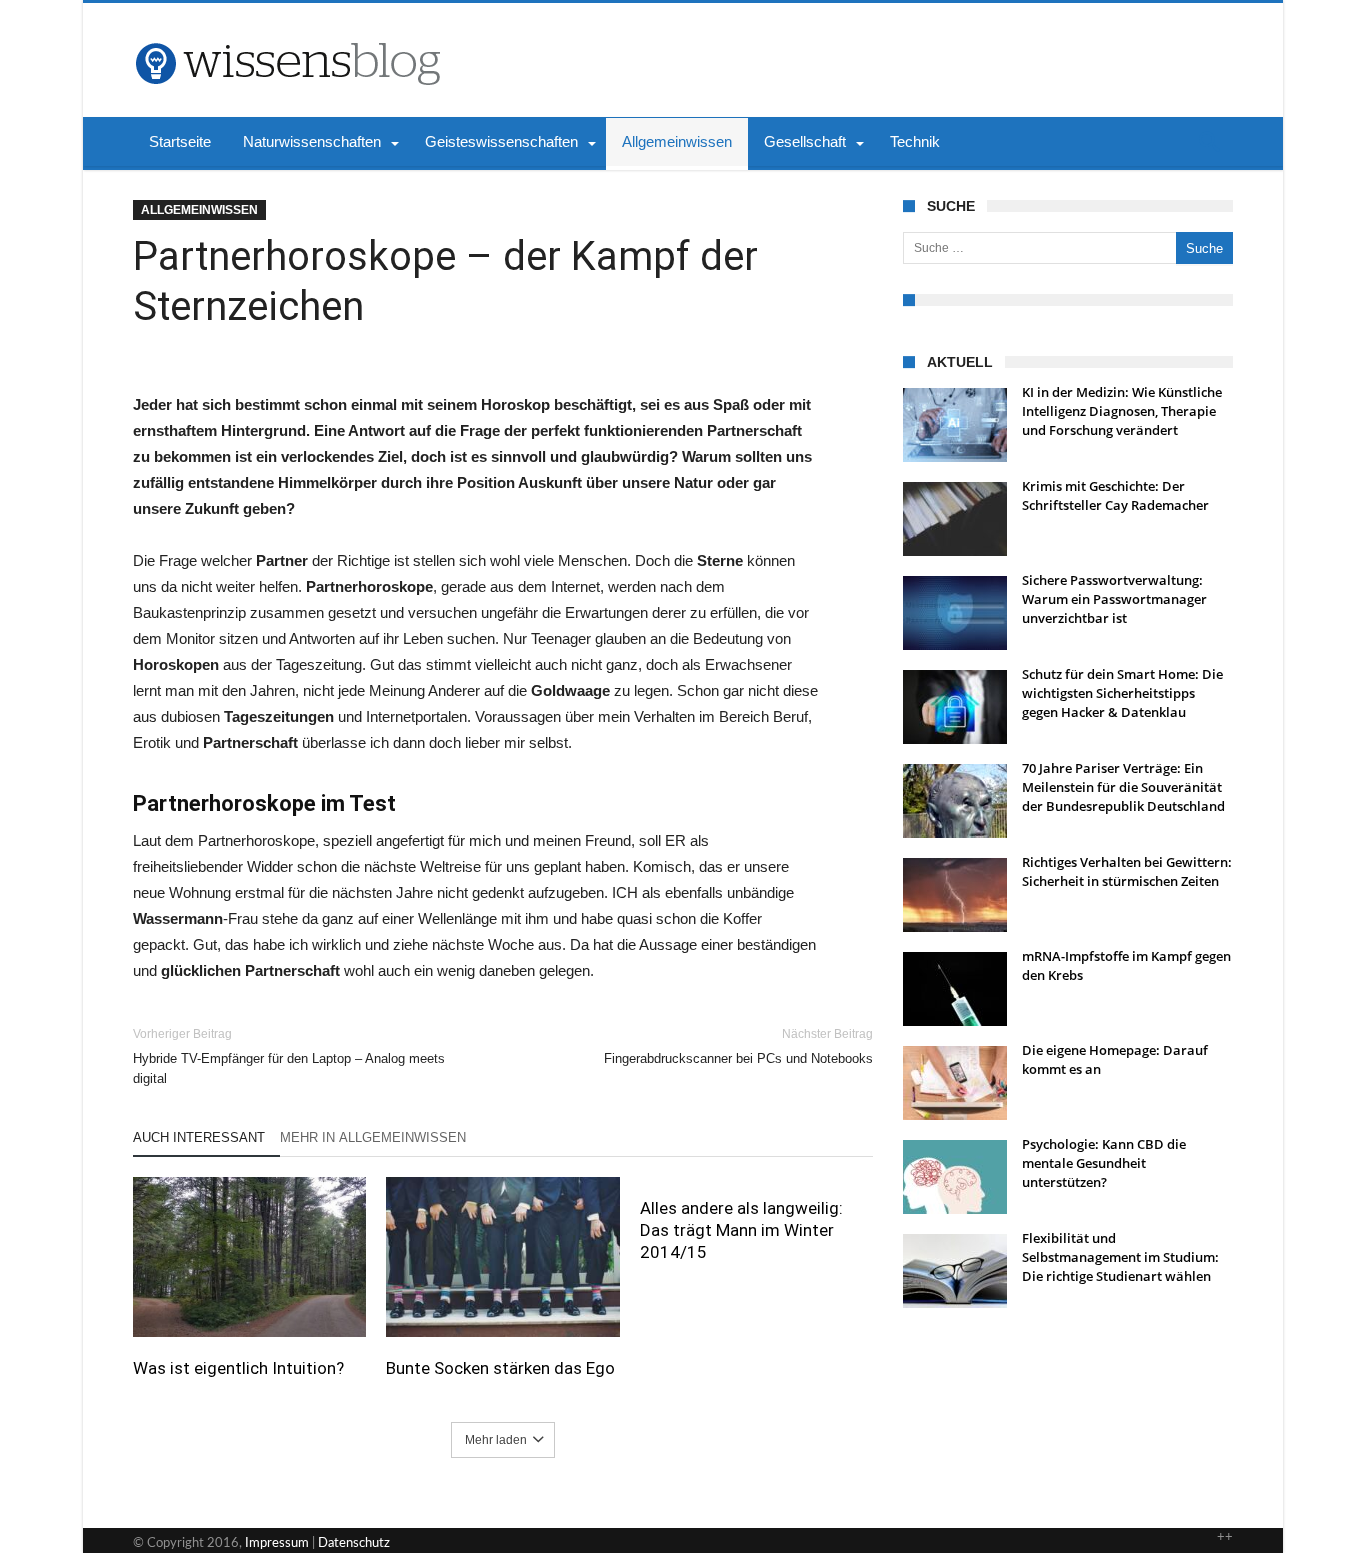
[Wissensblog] (287, 33)
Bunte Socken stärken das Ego (500, 1368)
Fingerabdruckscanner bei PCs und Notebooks (738, 1046)
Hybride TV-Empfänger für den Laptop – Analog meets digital (289, 1056)
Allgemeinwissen (199, 210)
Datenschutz (354, 1543)
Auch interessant (199, 1137)
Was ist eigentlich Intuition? (238, 1368)
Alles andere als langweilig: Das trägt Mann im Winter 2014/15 (741, 1230)
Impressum (277, 1543)
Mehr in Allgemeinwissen (373, 1137)
